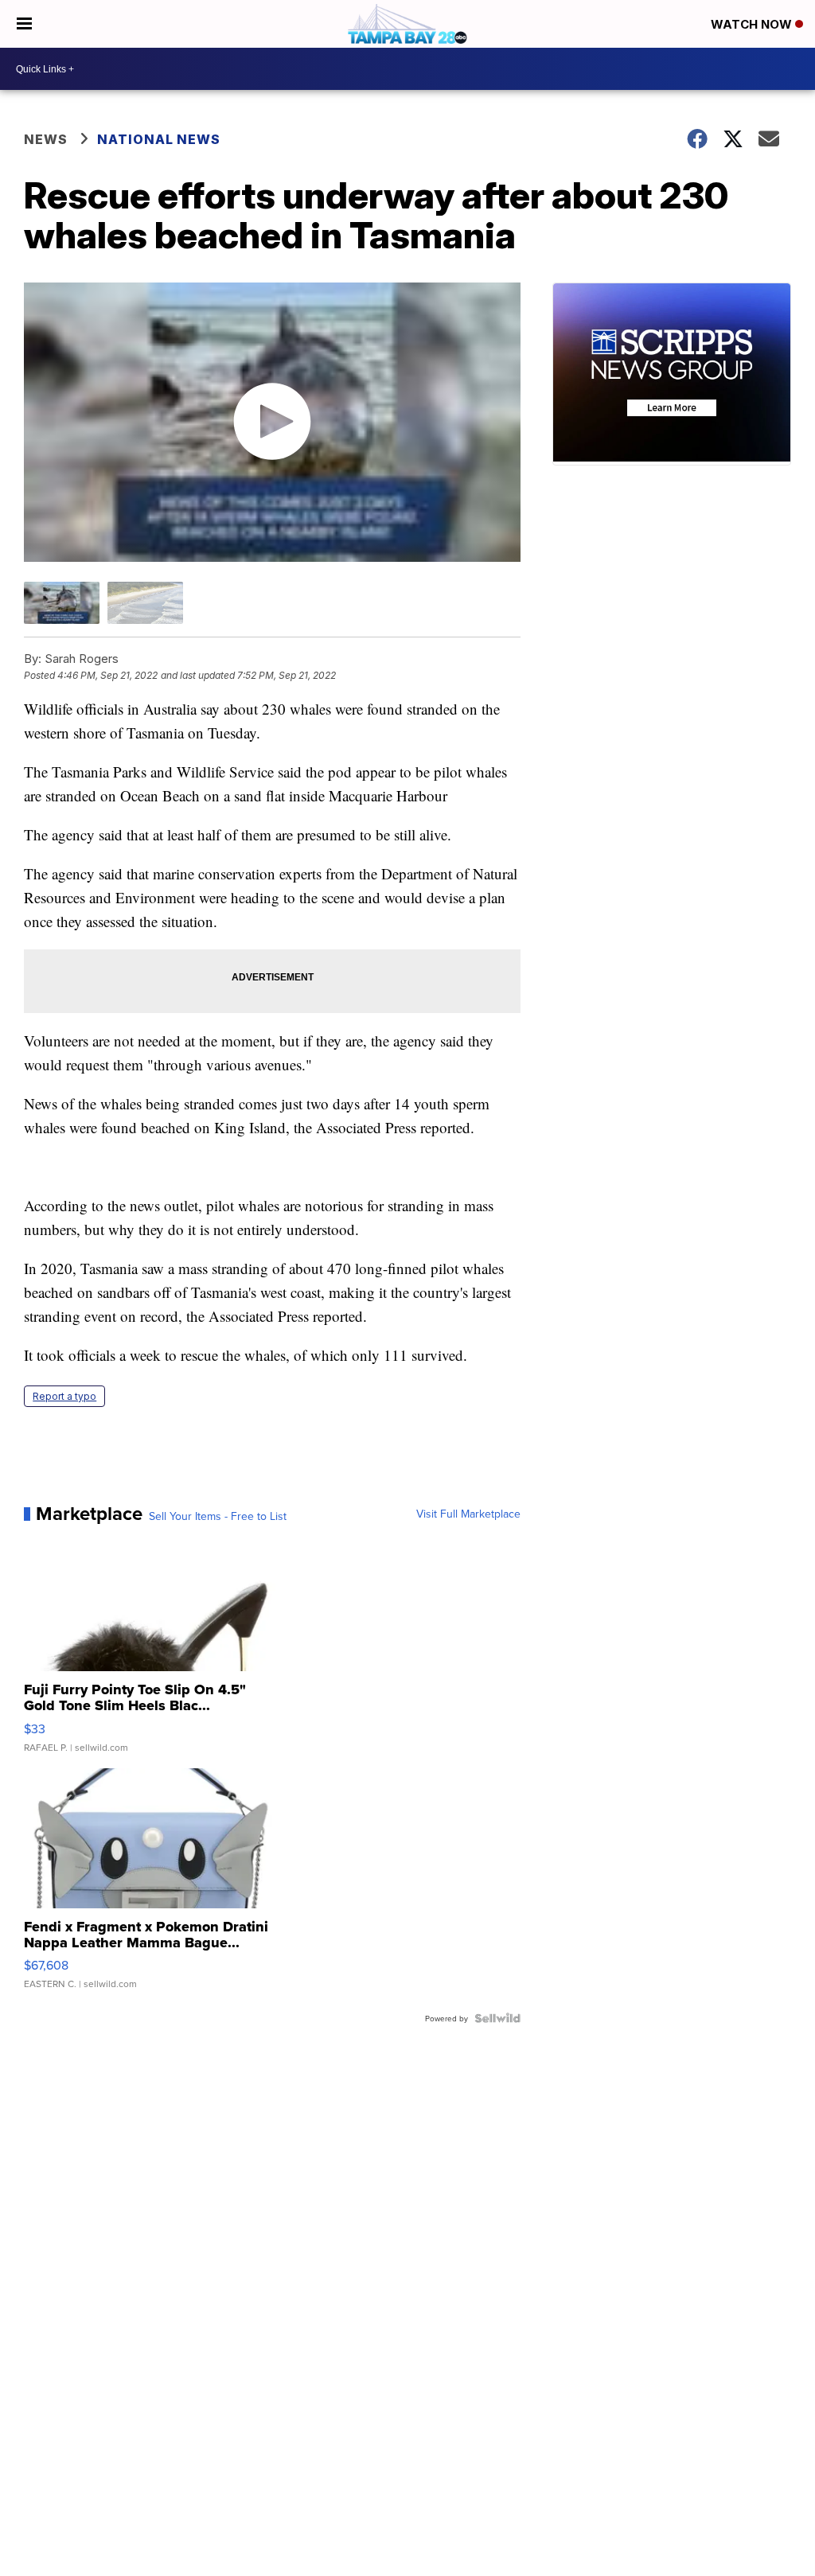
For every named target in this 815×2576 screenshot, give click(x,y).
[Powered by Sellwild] (497, 2018)
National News (159, 139)
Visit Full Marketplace (468, 1514)
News (46, 139)
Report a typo (64, 1396)
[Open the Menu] (24, 24)
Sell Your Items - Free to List (218, 1516)
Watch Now (753, 24)
